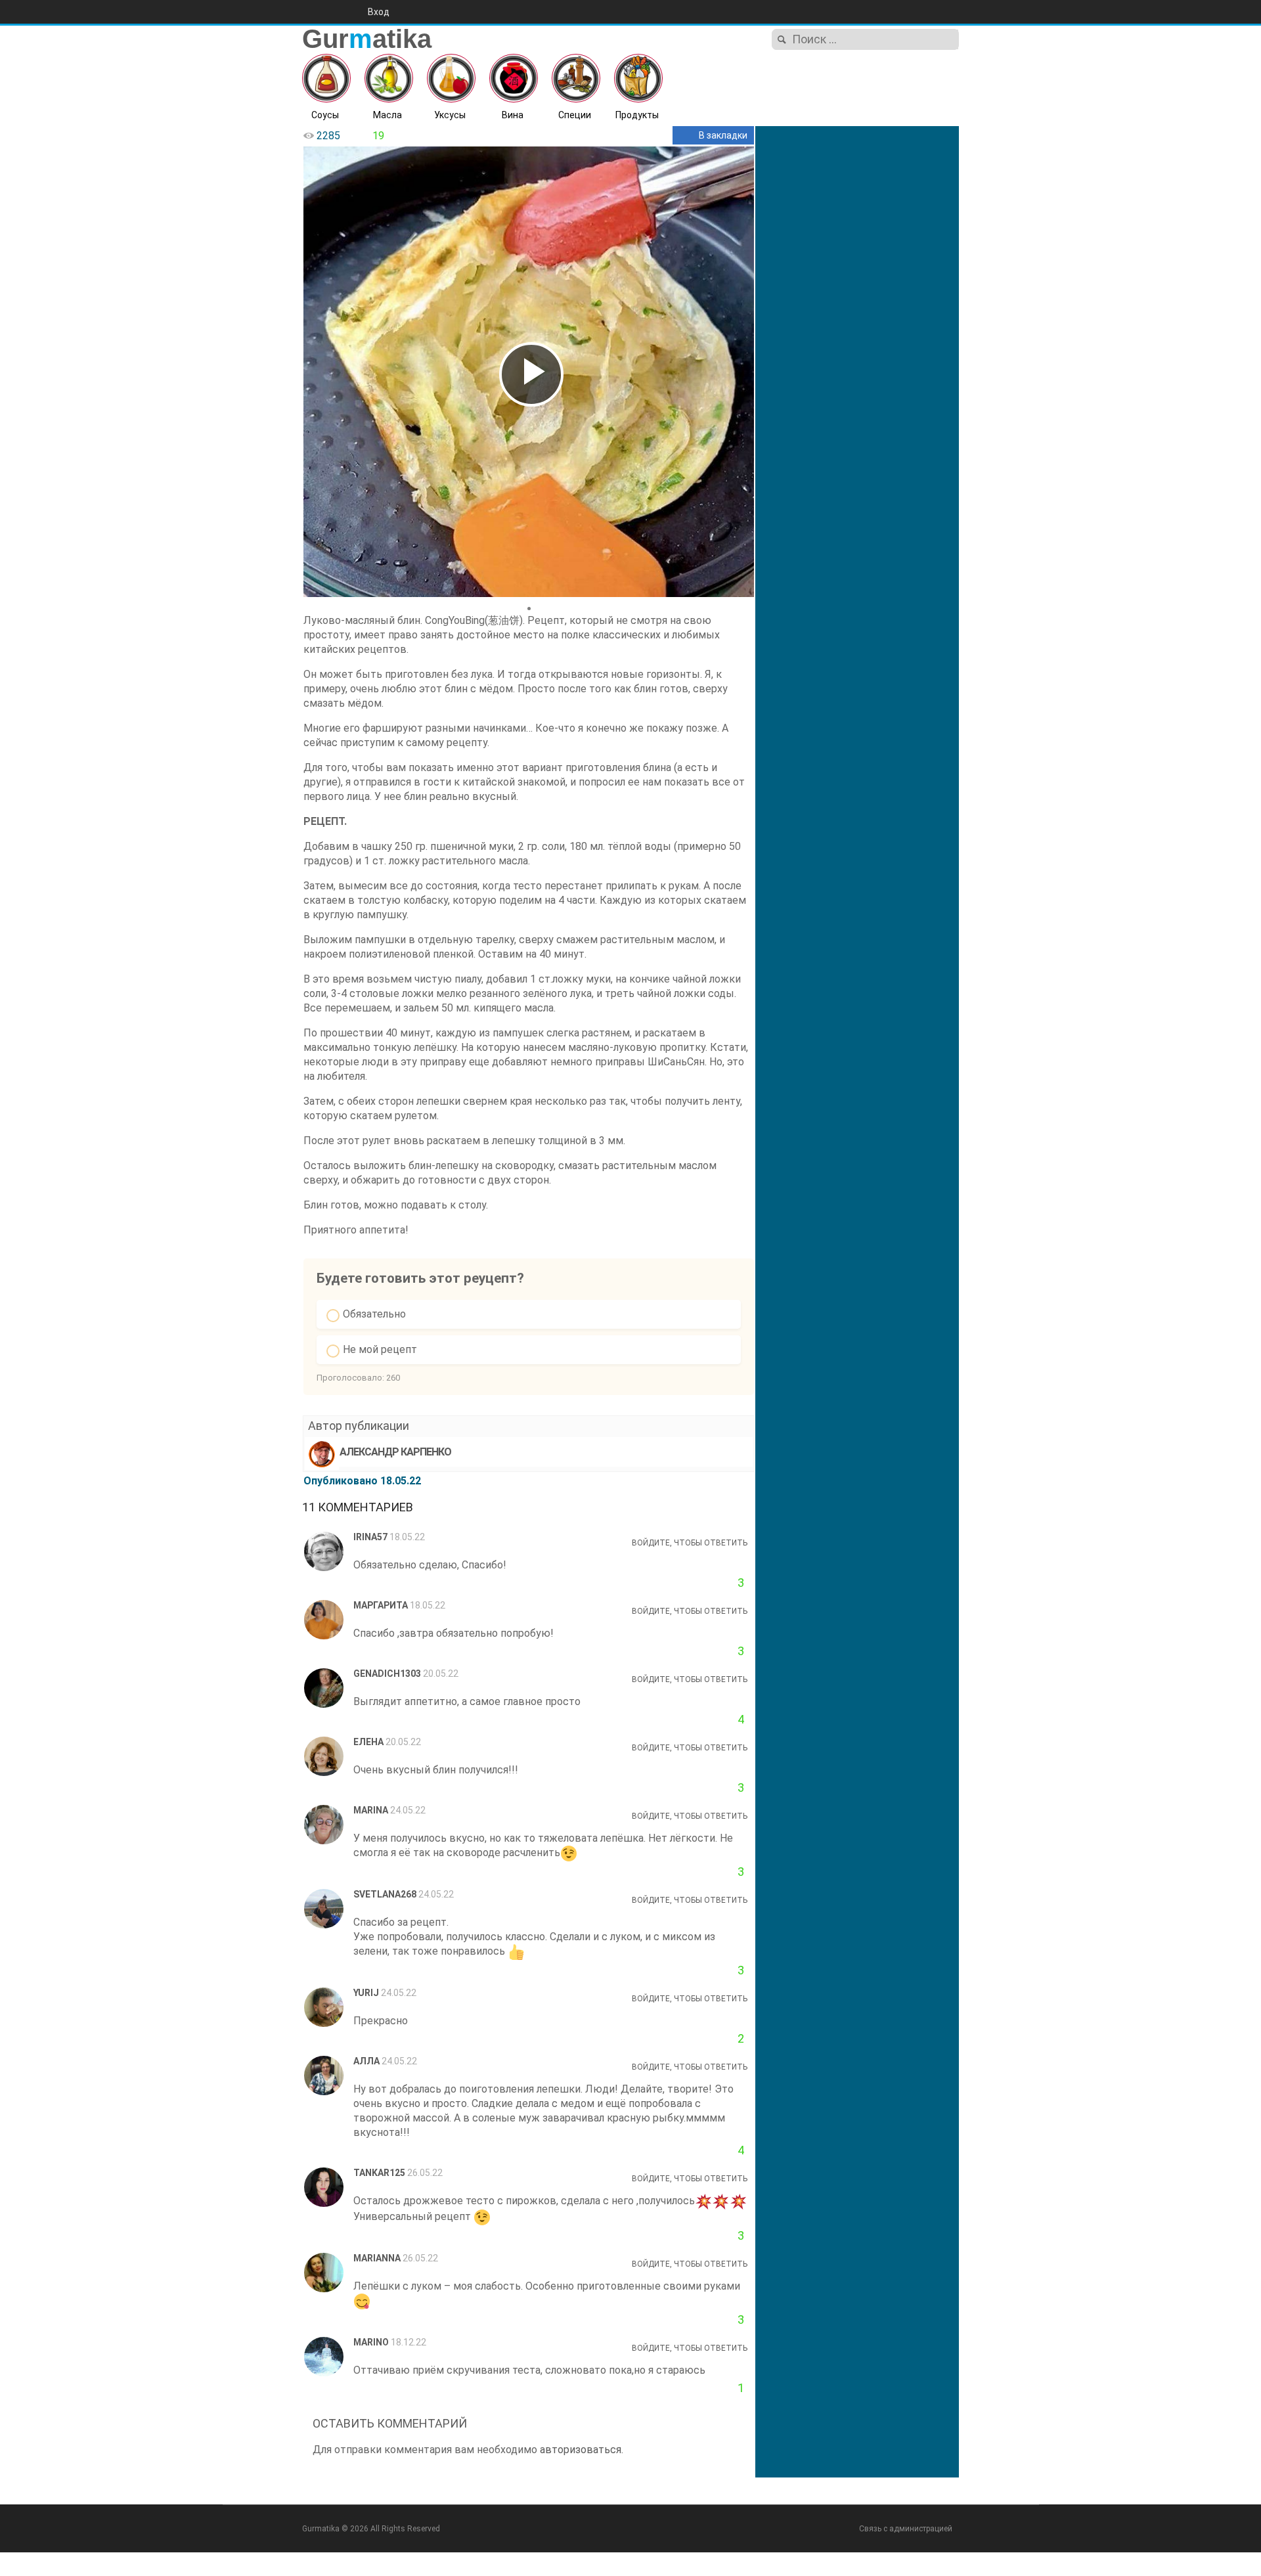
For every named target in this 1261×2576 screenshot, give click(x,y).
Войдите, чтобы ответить (690, 1543)
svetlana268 (385, 1894)
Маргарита (381, 1605)
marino (371, 2342)
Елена (368, 1742)
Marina (371, 1810)
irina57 (370, 1537)
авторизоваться (581, 2450)
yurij (366, 1993)
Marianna (377, 2258)
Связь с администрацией (906, 2529)
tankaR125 (379, 2173)
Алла (366, 2061)
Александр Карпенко (395, 1452)
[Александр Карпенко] (322, 1454)
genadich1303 (387, 1674)
